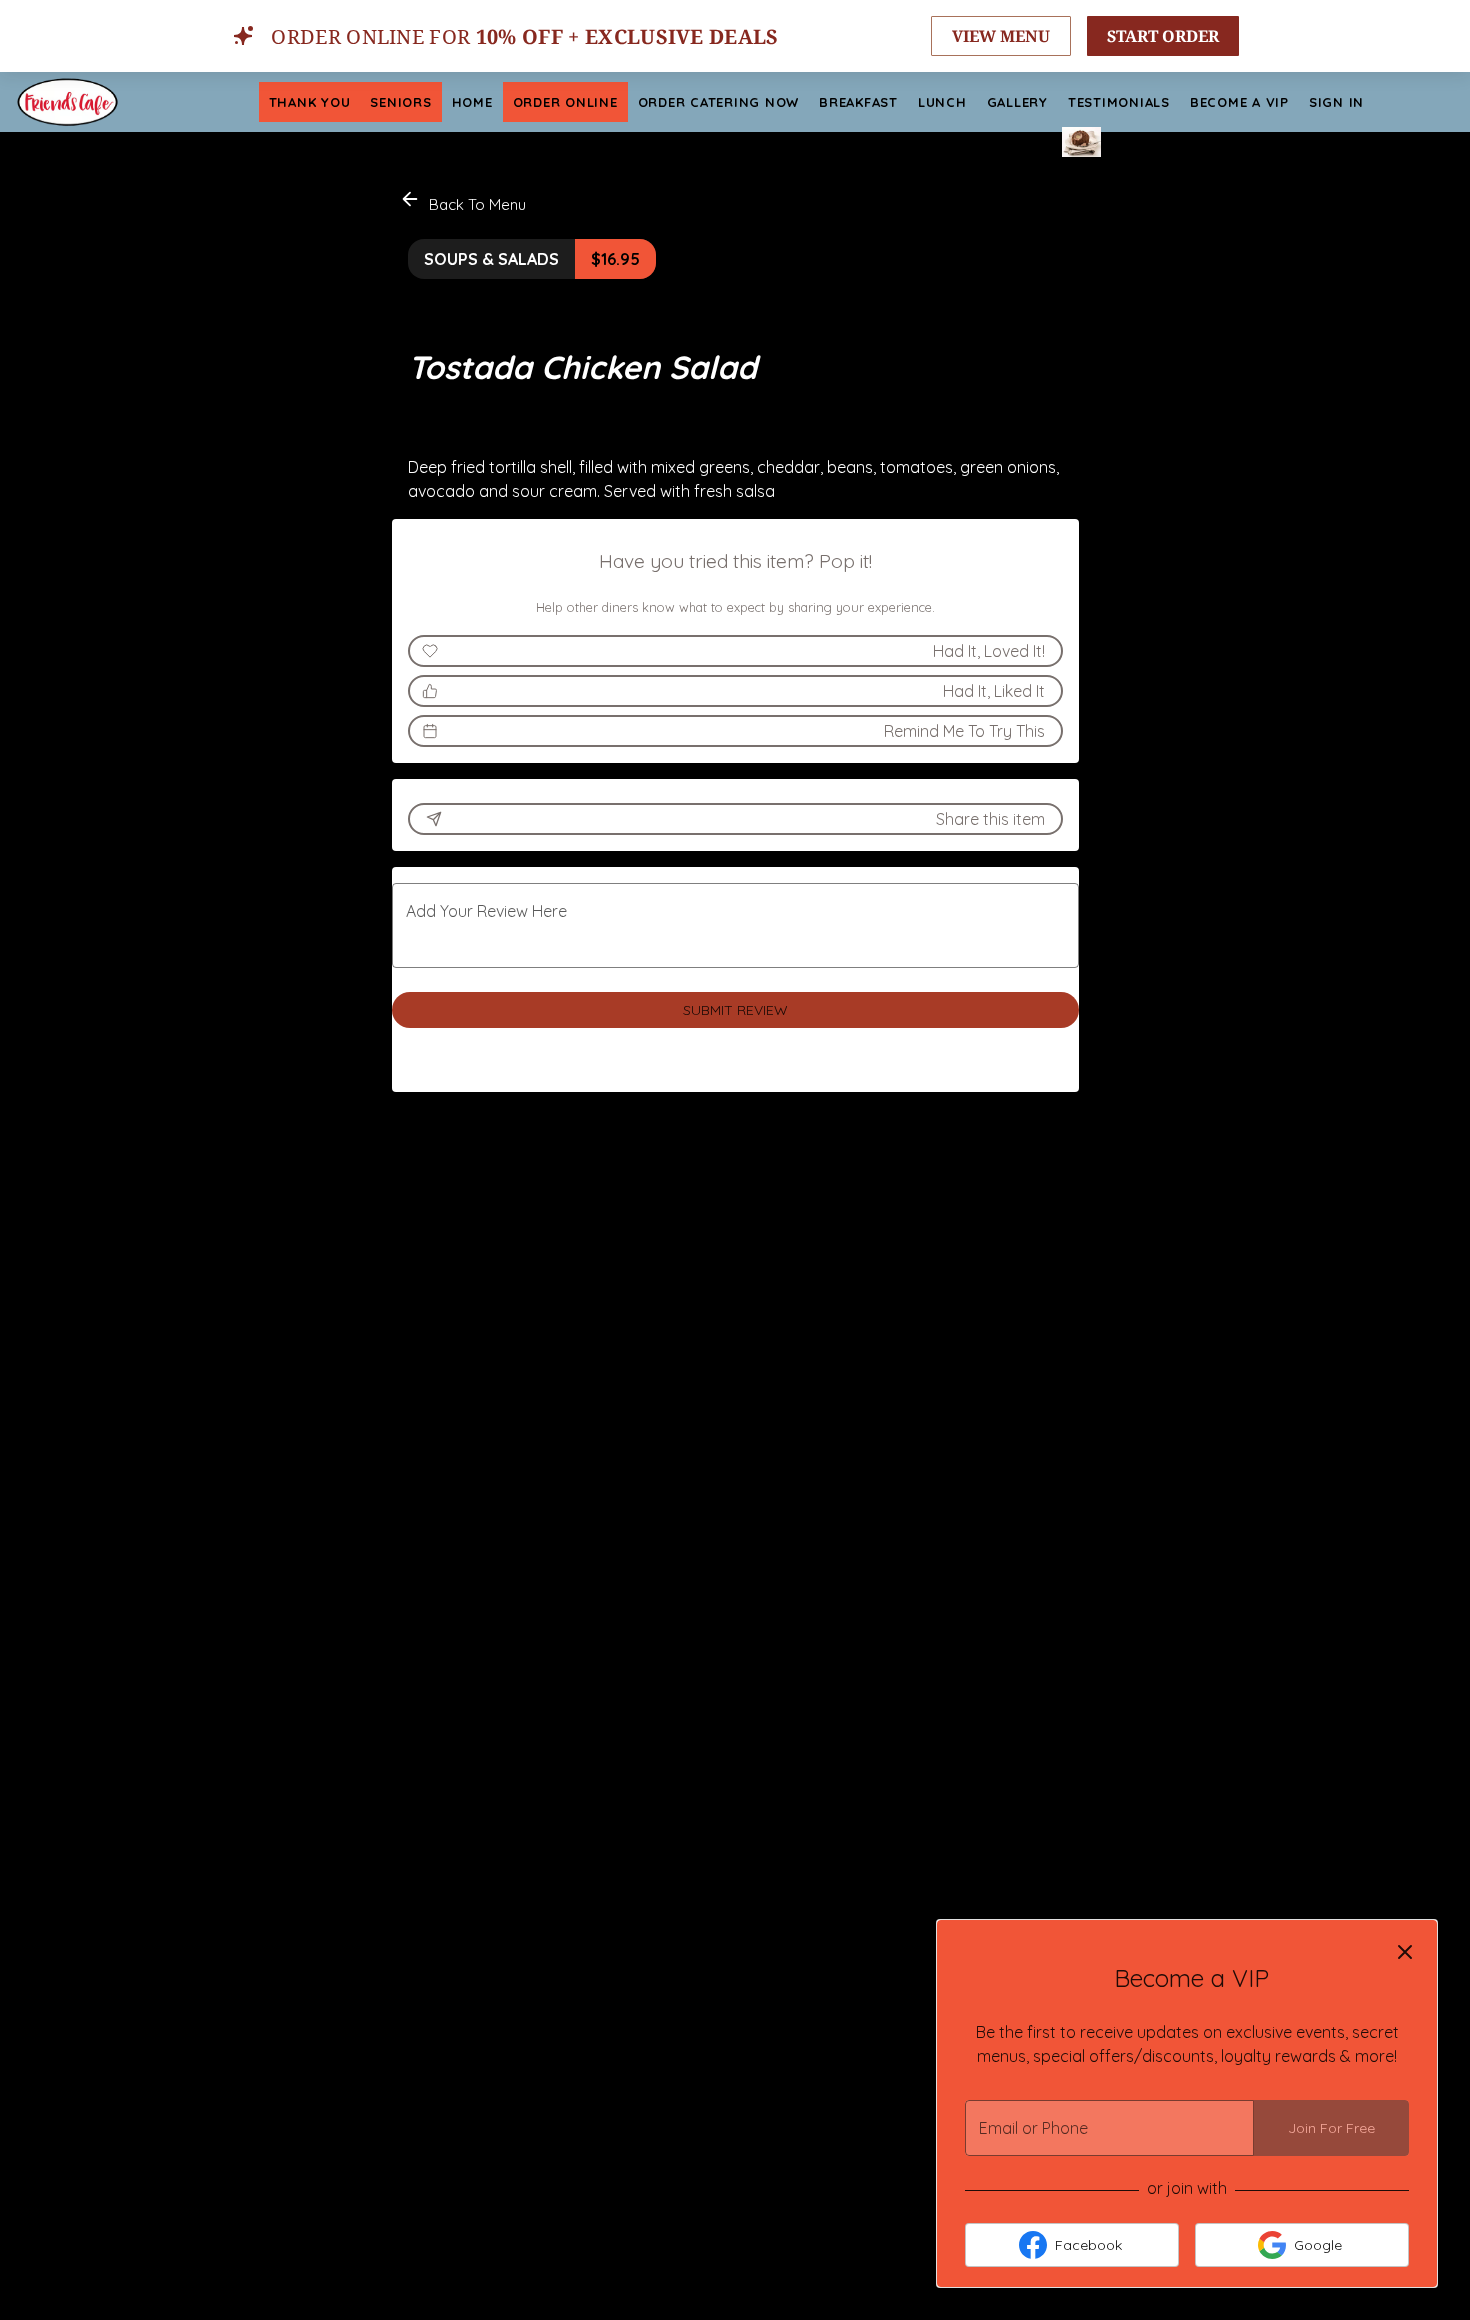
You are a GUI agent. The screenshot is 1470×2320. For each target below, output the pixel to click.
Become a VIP (1239, 102)
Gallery (1017, 102)
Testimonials (1119, 102)
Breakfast (858, 102)
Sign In (1336, 102)
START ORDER (1163, 36)
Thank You (310, 102)
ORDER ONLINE (565, 102)
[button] (464, 201)
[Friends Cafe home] (106, 102)
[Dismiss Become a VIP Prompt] (1405, 1952)
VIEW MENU (1001, 36)
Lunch (942, 102)
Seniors (400, 102)
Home (472, 102)
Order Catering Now (719, 102)
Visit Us (1012, 142)
